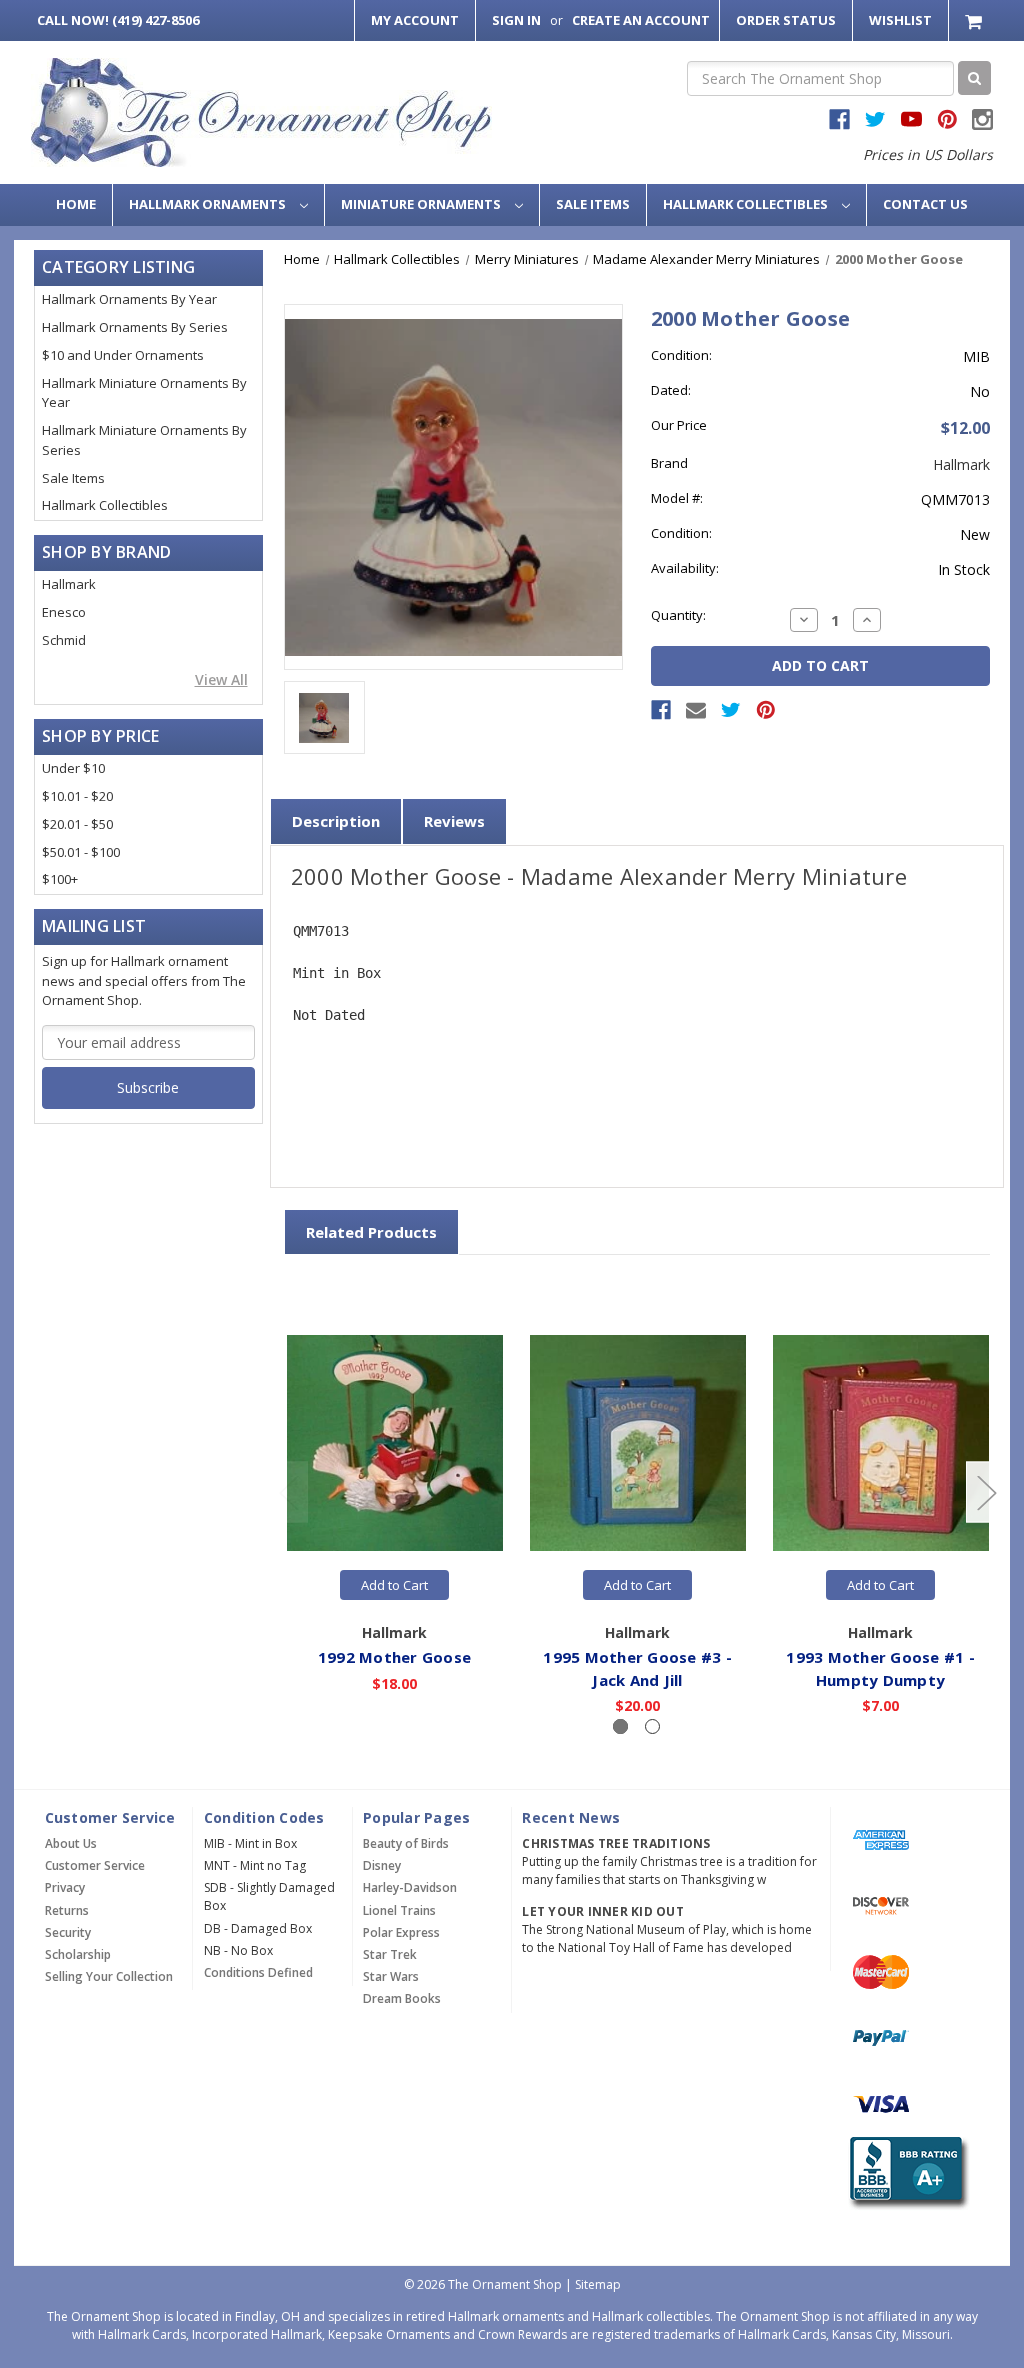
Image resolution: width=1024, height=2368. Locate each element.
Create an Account (641, 20)
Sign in (516, 20)
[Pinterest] (766, 710)
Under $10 (73, 768)
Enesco (64, 612)
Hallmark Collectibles (747, 204)
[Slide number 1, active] (620, 1726)
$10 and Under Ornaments (123, 355)
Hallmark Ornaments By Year (129, 299)
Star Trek (390, 1954)
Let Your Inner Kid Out (603, 1911)
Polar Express (401, 1932)
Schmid (64, 640)
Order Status (786, 20)
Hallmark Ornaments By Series (135, 327)
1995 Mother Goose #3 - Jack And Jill (637, 1668)
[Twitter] (731, 710)
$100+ (60, 879)
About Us (71, 1843)
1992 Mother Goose (394, 1657)
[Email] (696, 710)
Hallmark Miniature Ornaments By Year (144, 393)
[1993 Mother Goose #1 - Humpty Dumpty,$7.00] (881, 1442)
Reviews (454, 821)
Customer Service (95, 1865)
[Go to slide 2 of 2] (288, 1491)
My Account (415, 20)
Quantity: (678, 615)
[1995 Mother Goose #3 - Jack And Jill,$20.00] (638, 1442)
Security (68, 1932)
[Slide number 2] (652, 1726)
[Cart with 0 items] (975, 20)
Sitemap (598, 2284)
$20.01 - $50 (77, 824)
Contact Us (925, 204)
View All (221, 679)
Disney (382, 1865)
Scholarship (78, 1954)
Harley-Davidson (410, 1887)
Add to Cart (394, 1585)
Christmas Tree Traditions (616, 1843)
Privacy (65, 1887)
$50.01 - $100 (81, 852)
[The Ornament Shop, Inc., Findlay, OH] (905, 2173)
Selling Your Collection (109, 1976)
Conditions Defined (258, 1972)
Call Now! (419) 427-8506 (118, 20)
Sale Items (593, 204)
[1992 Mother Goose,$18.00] (395, 1442)
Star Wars (391, 1976)
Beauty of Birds (406, 1843)
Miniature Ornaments (422, 204)
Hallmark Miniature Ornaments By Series (144, 440)
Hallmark (69, 584)
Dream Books (402, 1998)
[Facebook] (661, 710)
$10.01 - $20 (77, 796)
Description (336, 821)
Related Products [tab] (371, 1232)
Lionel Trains (399, 1910)
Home (76, 204)
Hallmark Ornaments (209, 204)
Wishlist (900, 20)
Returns (67, 1910)
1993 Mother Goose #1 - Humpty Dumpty (880, 1668)
